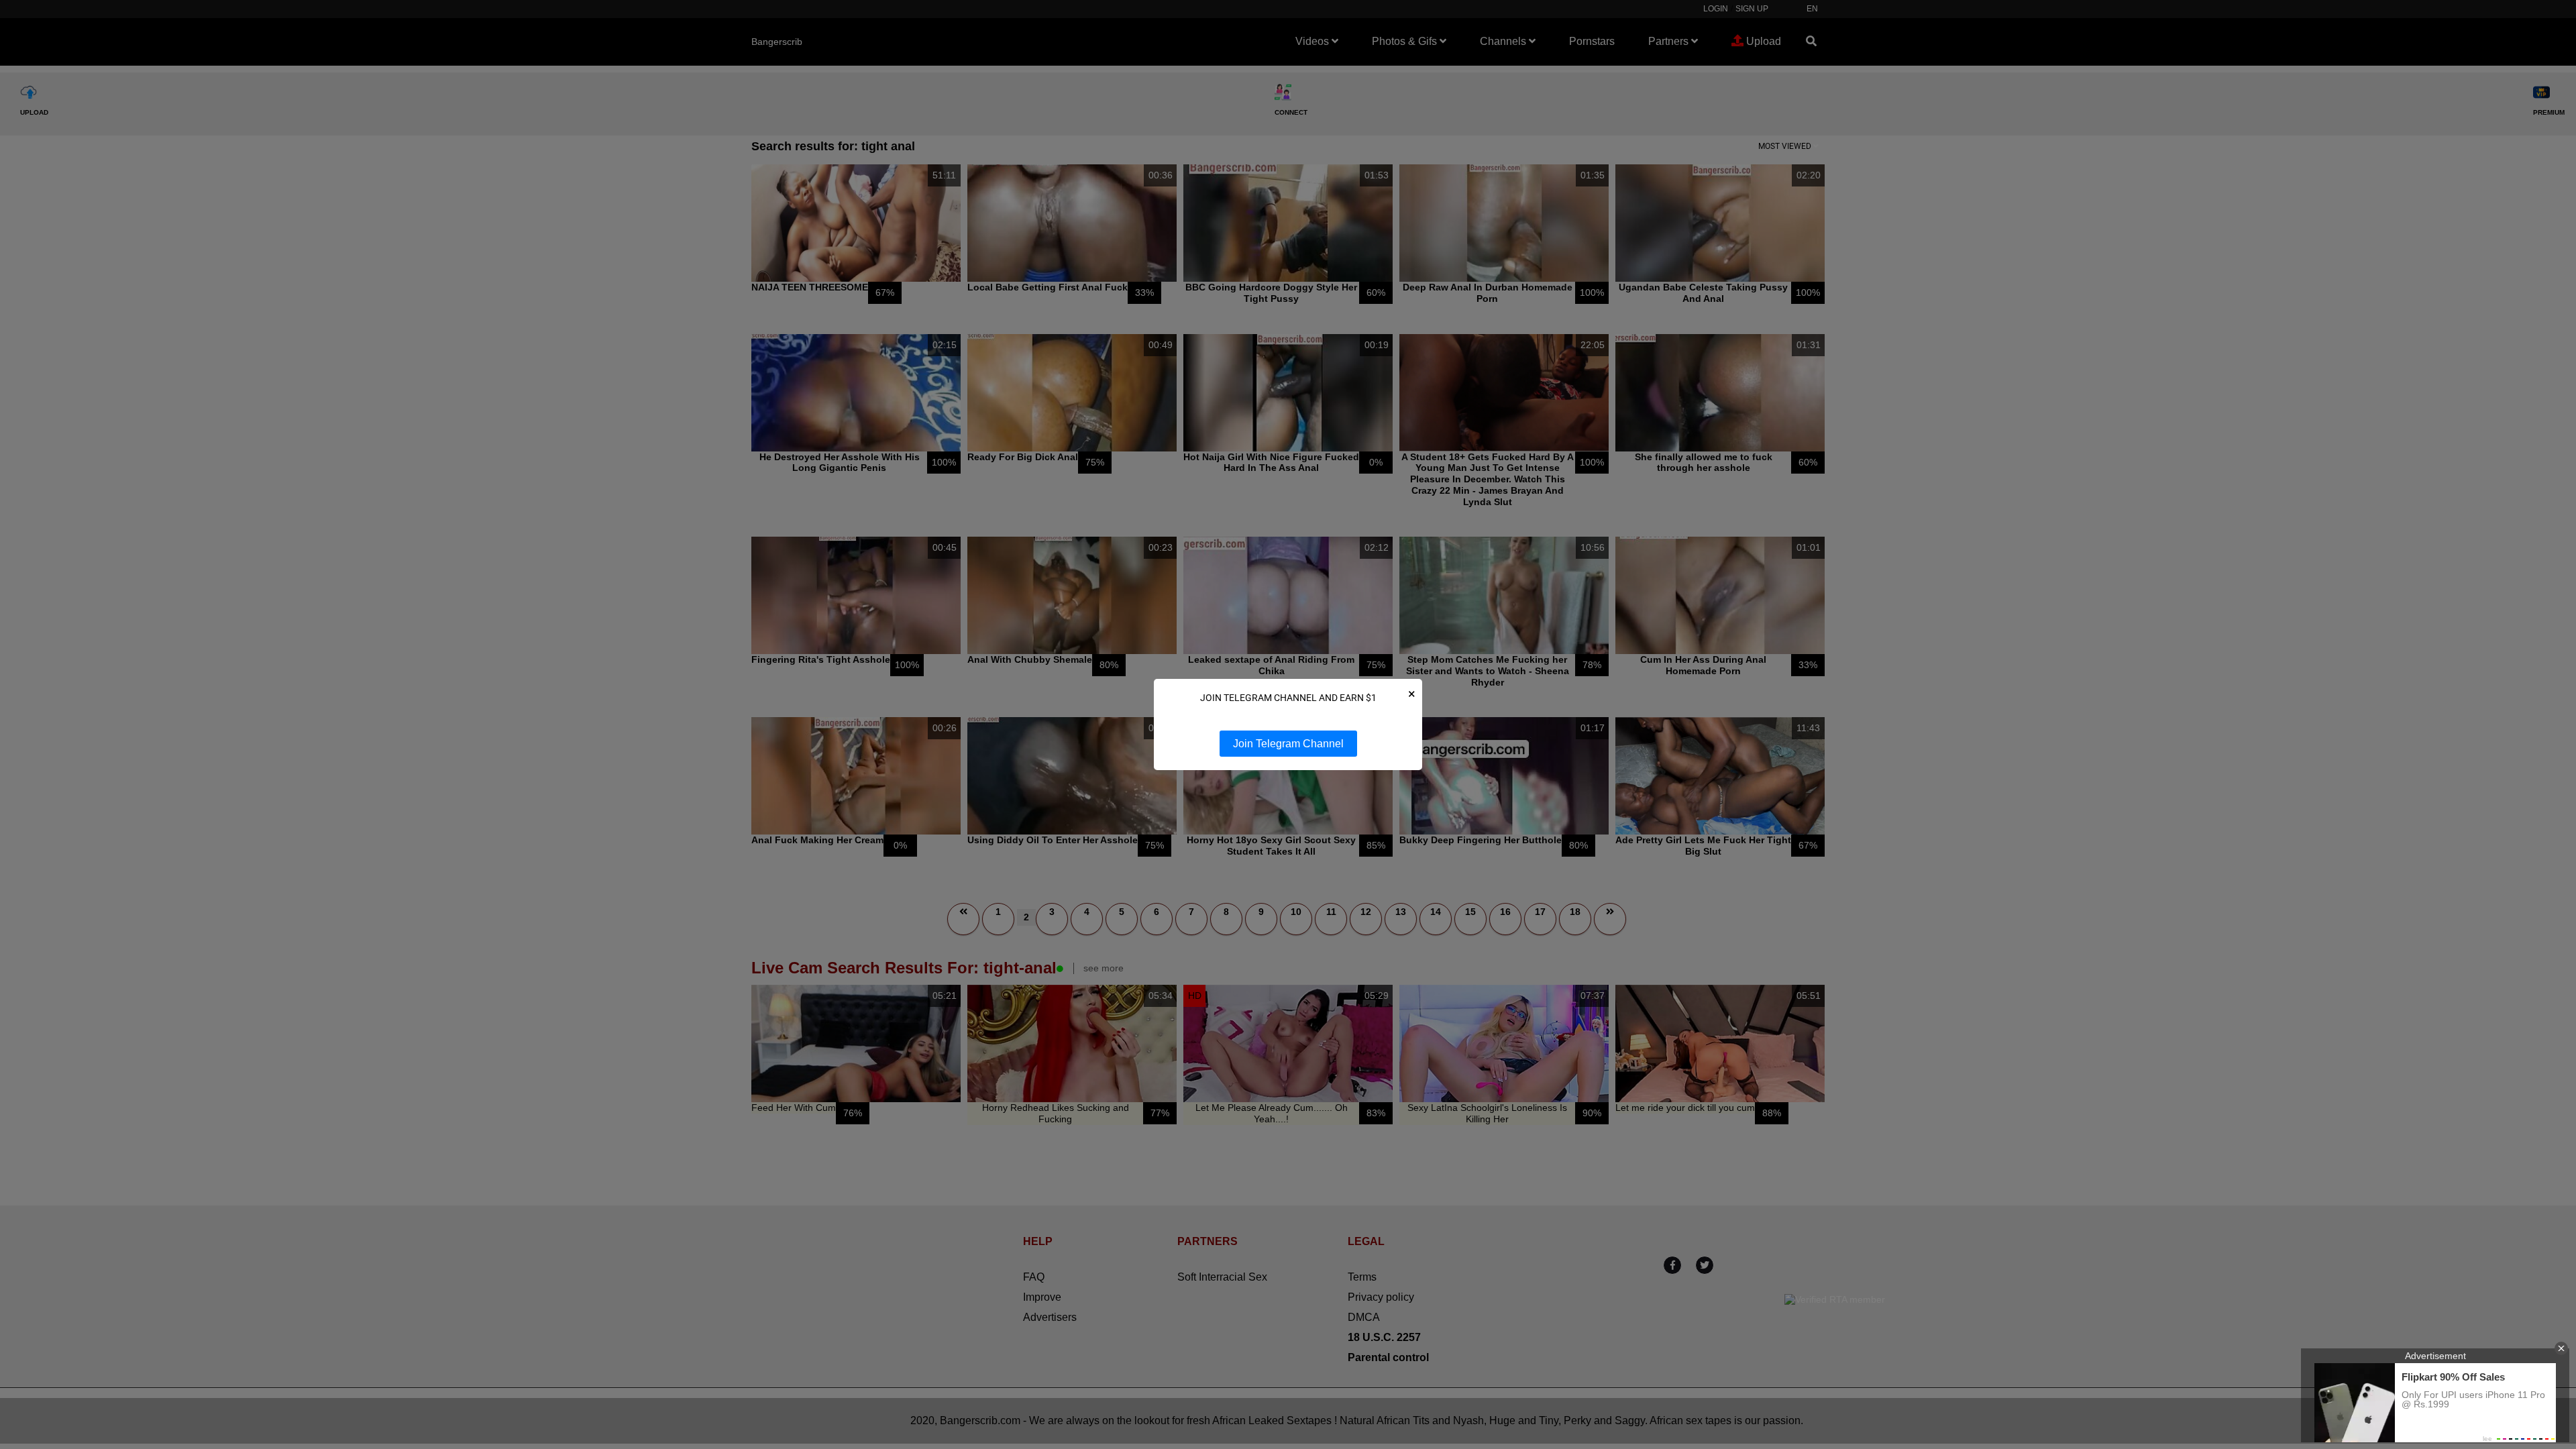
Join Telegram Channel (1288, 744)
